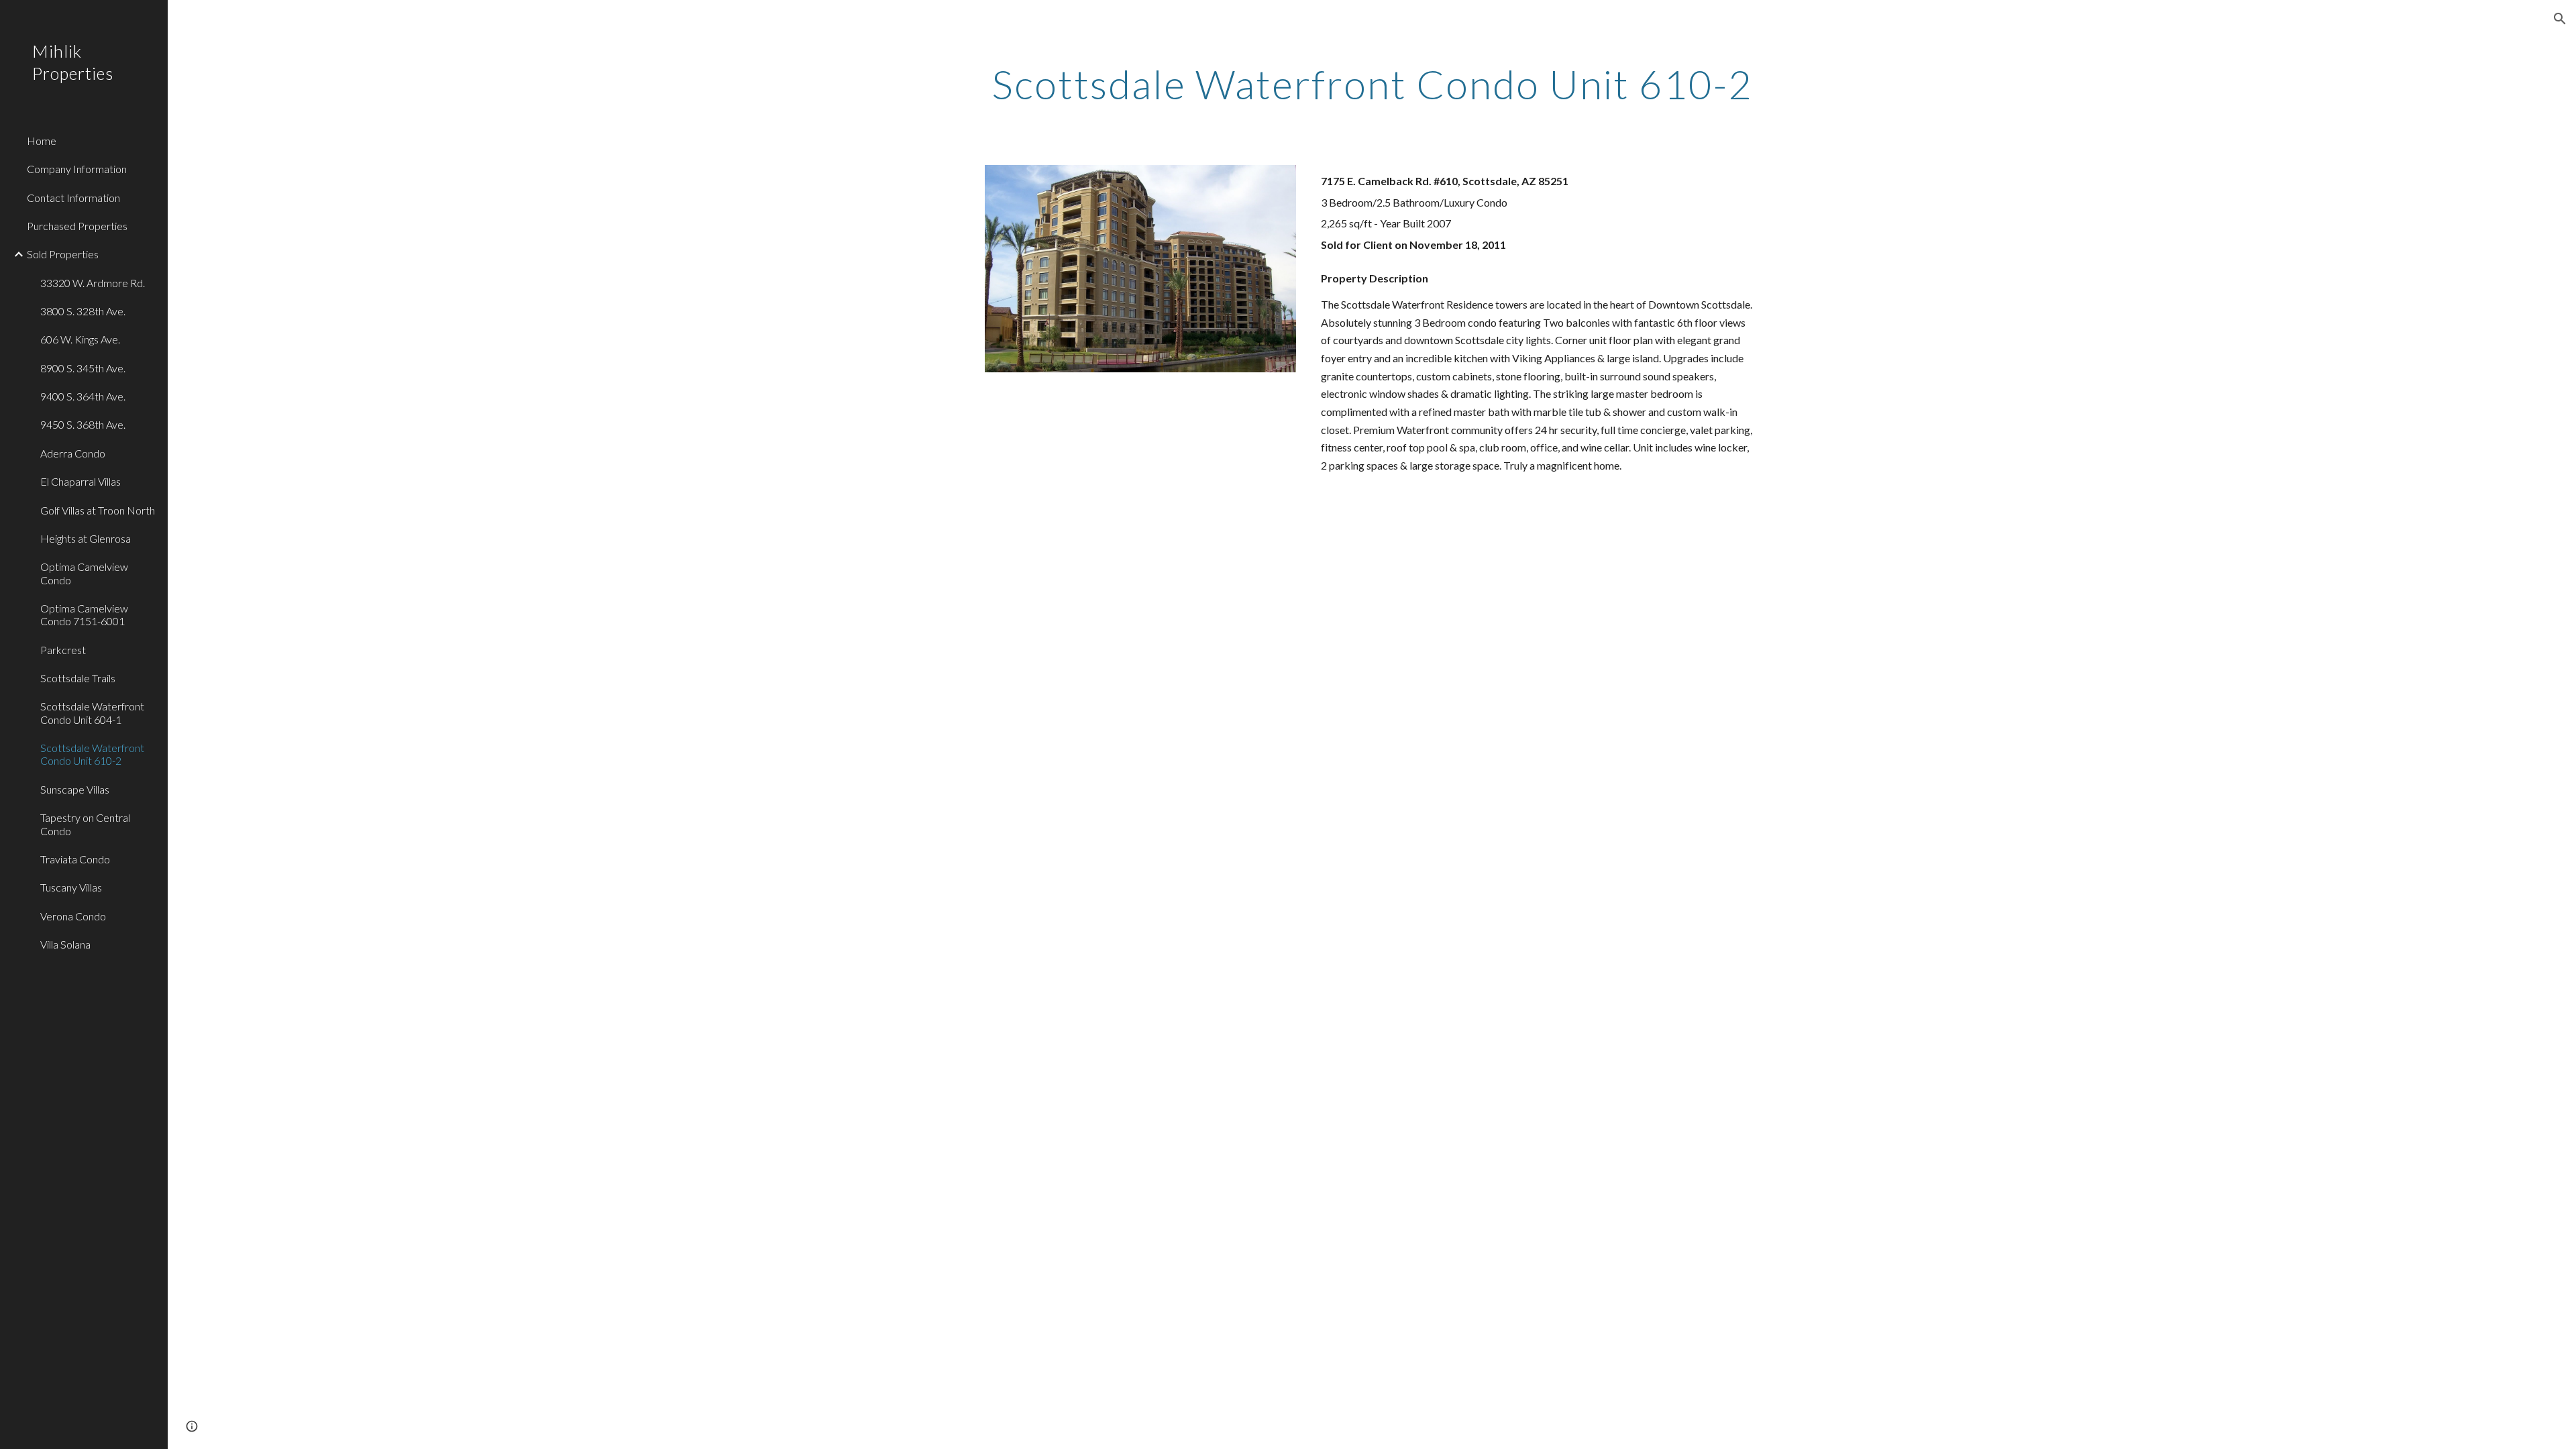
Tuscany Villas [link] (71, 887)
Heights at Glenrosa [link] (86, 538)
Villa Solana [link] (65, 944)
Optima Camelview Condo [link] (84, 573)
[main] (1372, 84)
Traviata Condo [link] (75, 859)
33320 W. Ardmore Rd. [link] (93, 283)
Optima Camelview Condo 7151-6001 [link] (84, 614)
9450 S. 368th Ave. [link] (83, 424)
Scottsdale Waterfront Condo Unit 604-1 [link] (92, 712)
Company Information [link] (77, 169)
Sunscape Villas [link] (75, 789)
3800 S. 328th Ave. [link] (83, 311)
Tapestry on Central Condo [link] (85, 824)
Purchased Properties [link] (77, 226)
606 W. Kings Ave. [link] (80, 339)
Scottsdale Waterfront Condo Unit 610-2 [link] (92, 754)
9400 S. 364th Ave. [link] (83, 396)
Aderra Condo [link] (73, 453)
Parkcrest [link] (63, 650)
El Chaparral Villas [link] (80, 481)
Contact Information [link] (73, 198)
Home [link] (42, 141)
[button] (2560, 19)
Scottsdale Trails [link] (78, 678)
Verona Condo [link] (73, 916)
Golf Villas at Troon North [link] (98, 510)
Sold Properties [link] (63, 254)
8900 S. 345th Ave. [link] (83, 368)
